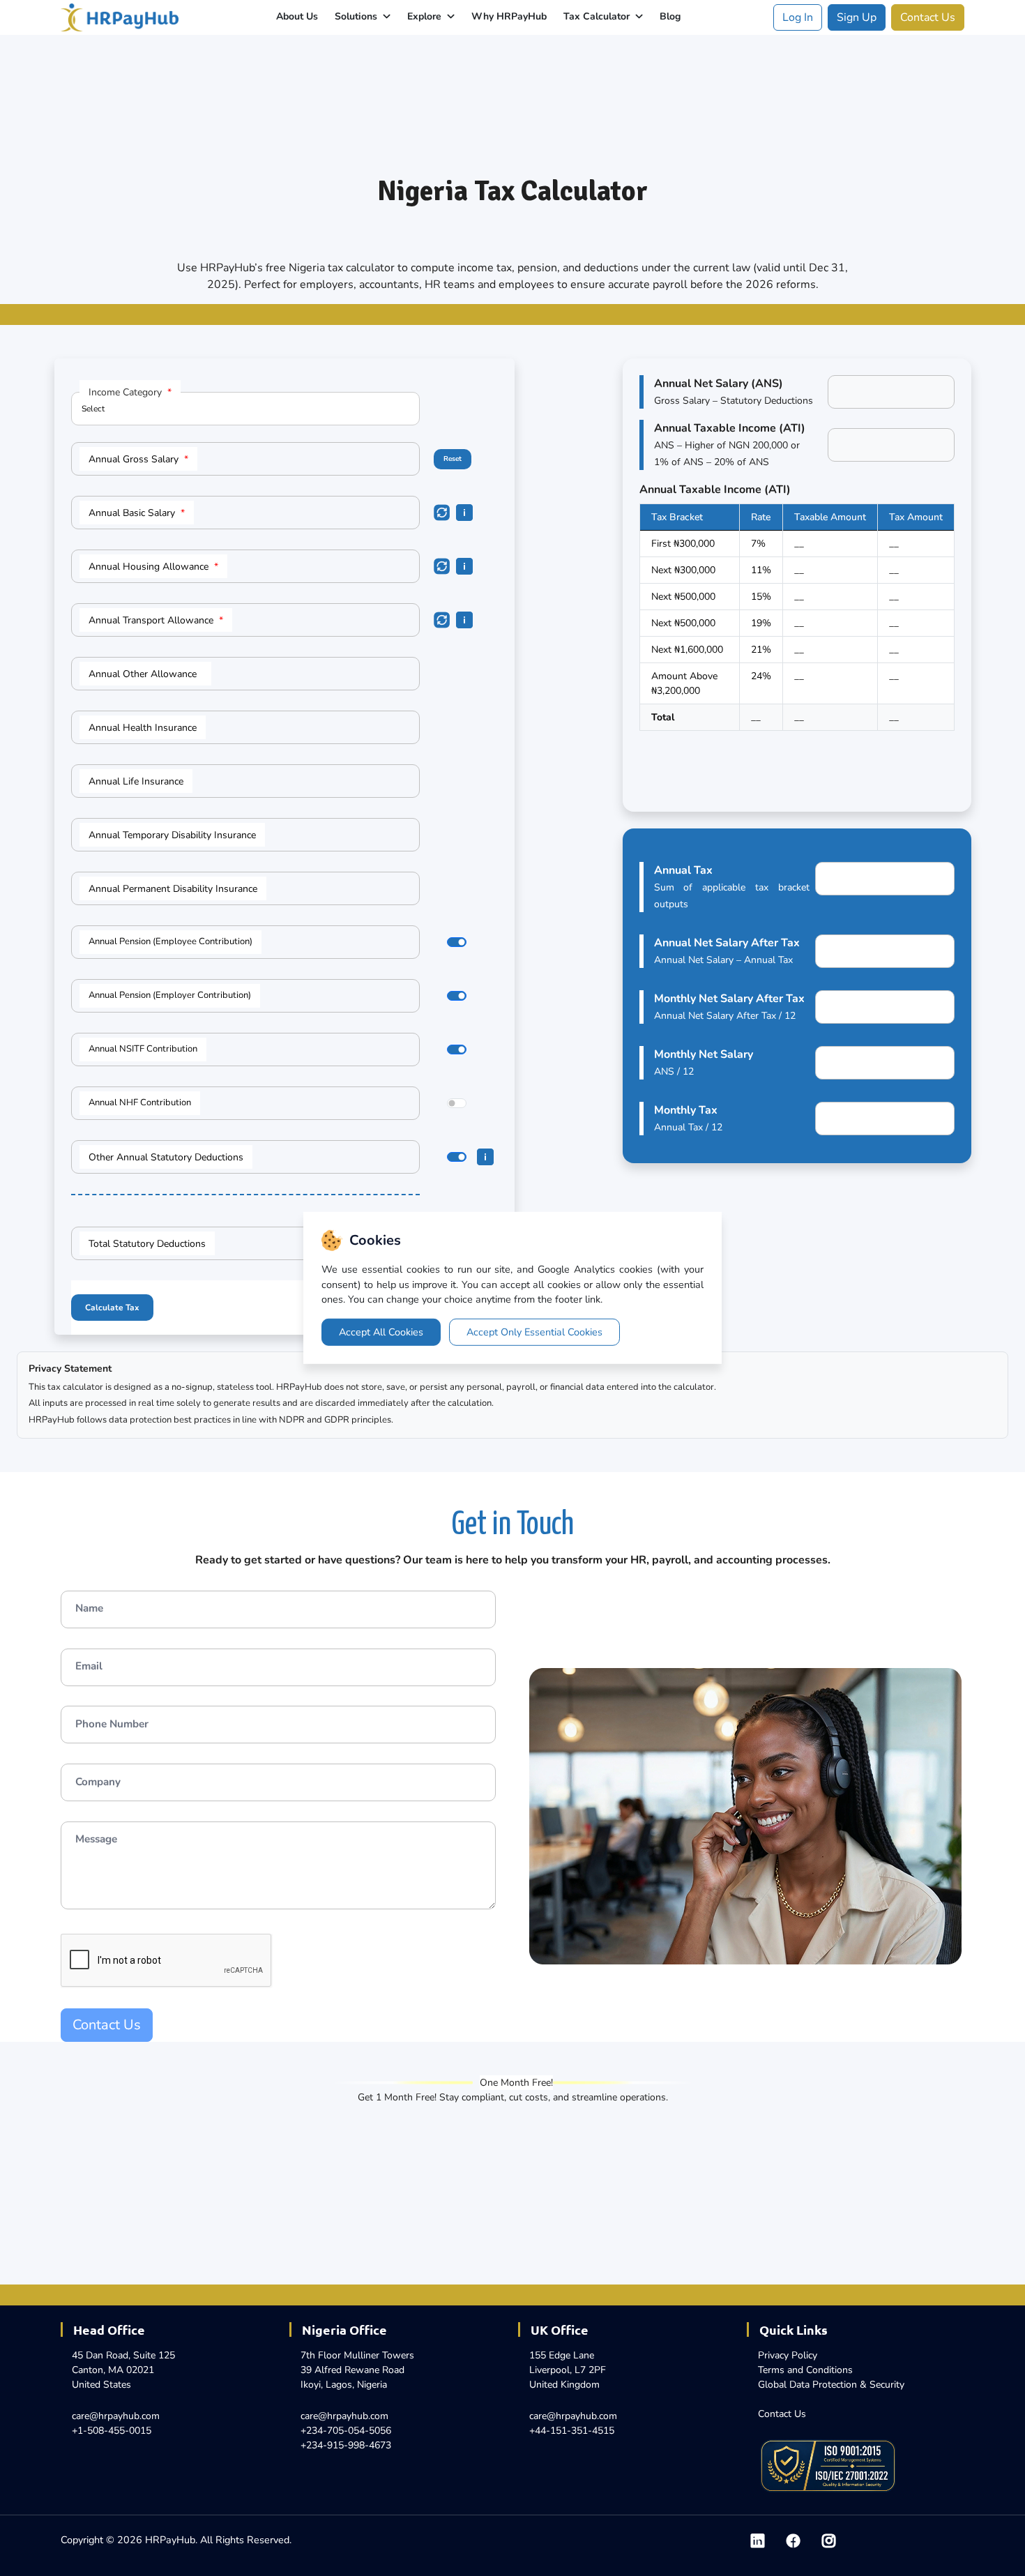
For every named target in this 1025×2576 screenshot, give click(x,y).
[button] (459, 944)
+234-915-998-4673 (346, 2445)
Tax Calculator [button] (598, 16)
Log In (798, 17)
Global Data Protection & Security (831, 2385)
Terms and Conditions (805, 2370)
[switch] (457, 942)
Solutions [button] (357, 16)
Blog (670, 16)
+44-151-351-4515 (572, 2431)
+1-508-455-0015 (112, 2431)
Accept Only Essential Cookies (534, 1332)
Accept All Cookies (381, 1332)
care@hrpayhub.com (116, 2416)
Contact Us (928, 17)
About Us (297, 16)
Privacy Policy (788, 2355)
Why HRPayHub (509, 16)
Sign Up (857, 17)
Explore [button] (426, 16)
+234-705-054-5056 (346, 2431)
